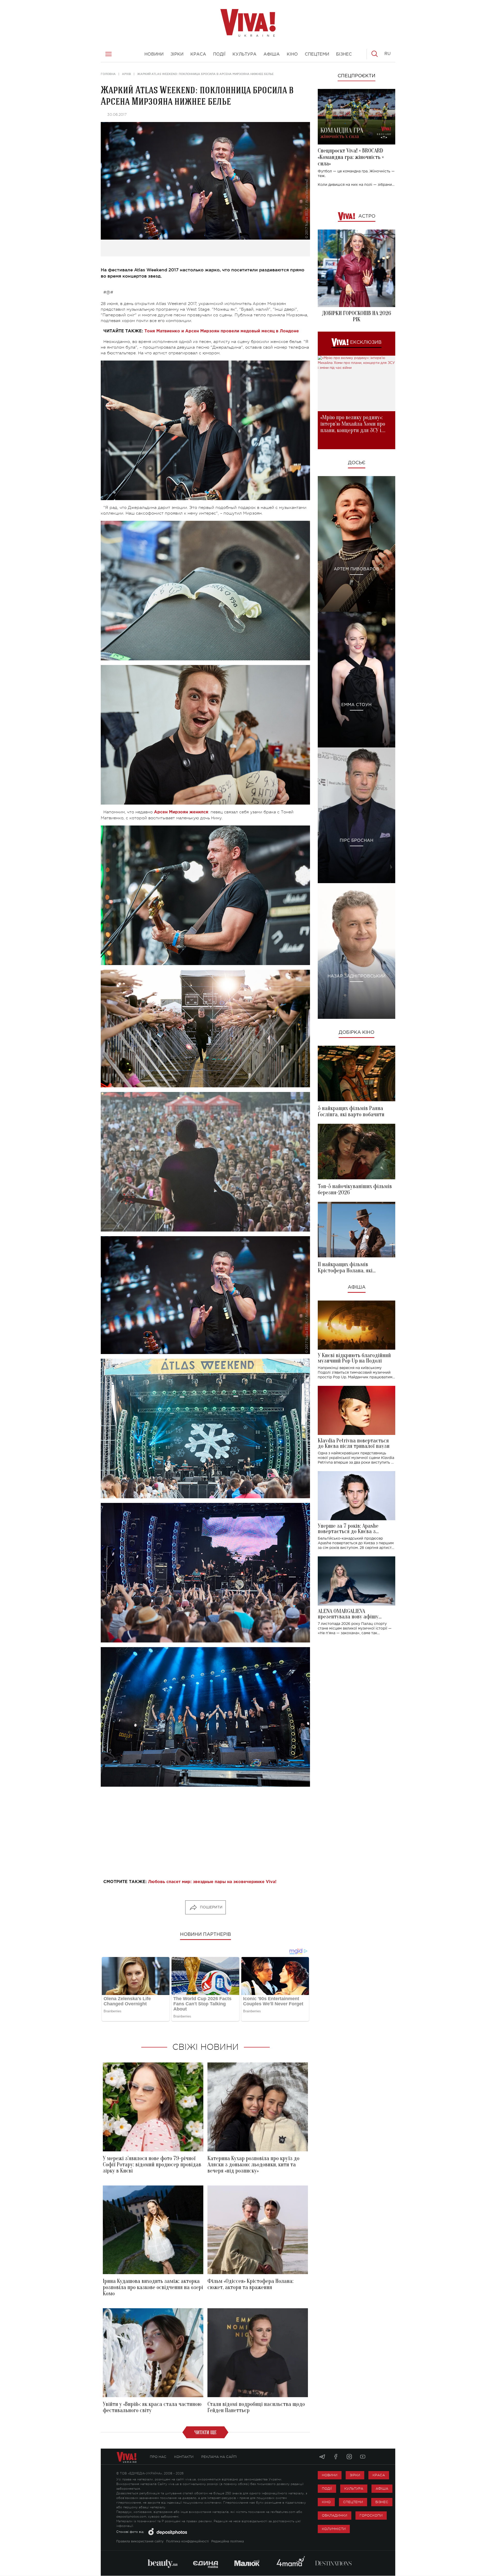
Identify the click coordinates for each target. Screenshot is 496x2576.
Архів (126, 74)
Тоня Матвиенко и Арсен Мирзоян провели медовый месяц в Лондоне (222, 331)
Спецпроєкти (357, 76)
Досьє (357, 463)
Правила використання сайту (140, 2541)
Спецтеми (353, 2502)
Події (327, 2489)
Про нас (158, 2457)
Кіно (326, 2502)
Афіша (357, 1287)
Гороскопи (371, 2515)
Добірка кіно (357, 1033)
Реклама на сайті (219, 2457)
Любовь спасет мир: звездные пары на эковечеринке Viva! (212, 1882)
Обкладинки (335, 2515)
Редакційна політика (228, 2541)
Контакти (184, 2457)
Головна (108, 74)
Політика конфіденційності (187, 2541)
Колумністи (334, 2529)
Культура (354, 2489)
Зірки (355, 2475)
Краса (379, 2475)
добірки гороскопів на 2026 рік (357, 316)
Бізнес (382, 2502)
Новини (330, 2475)
